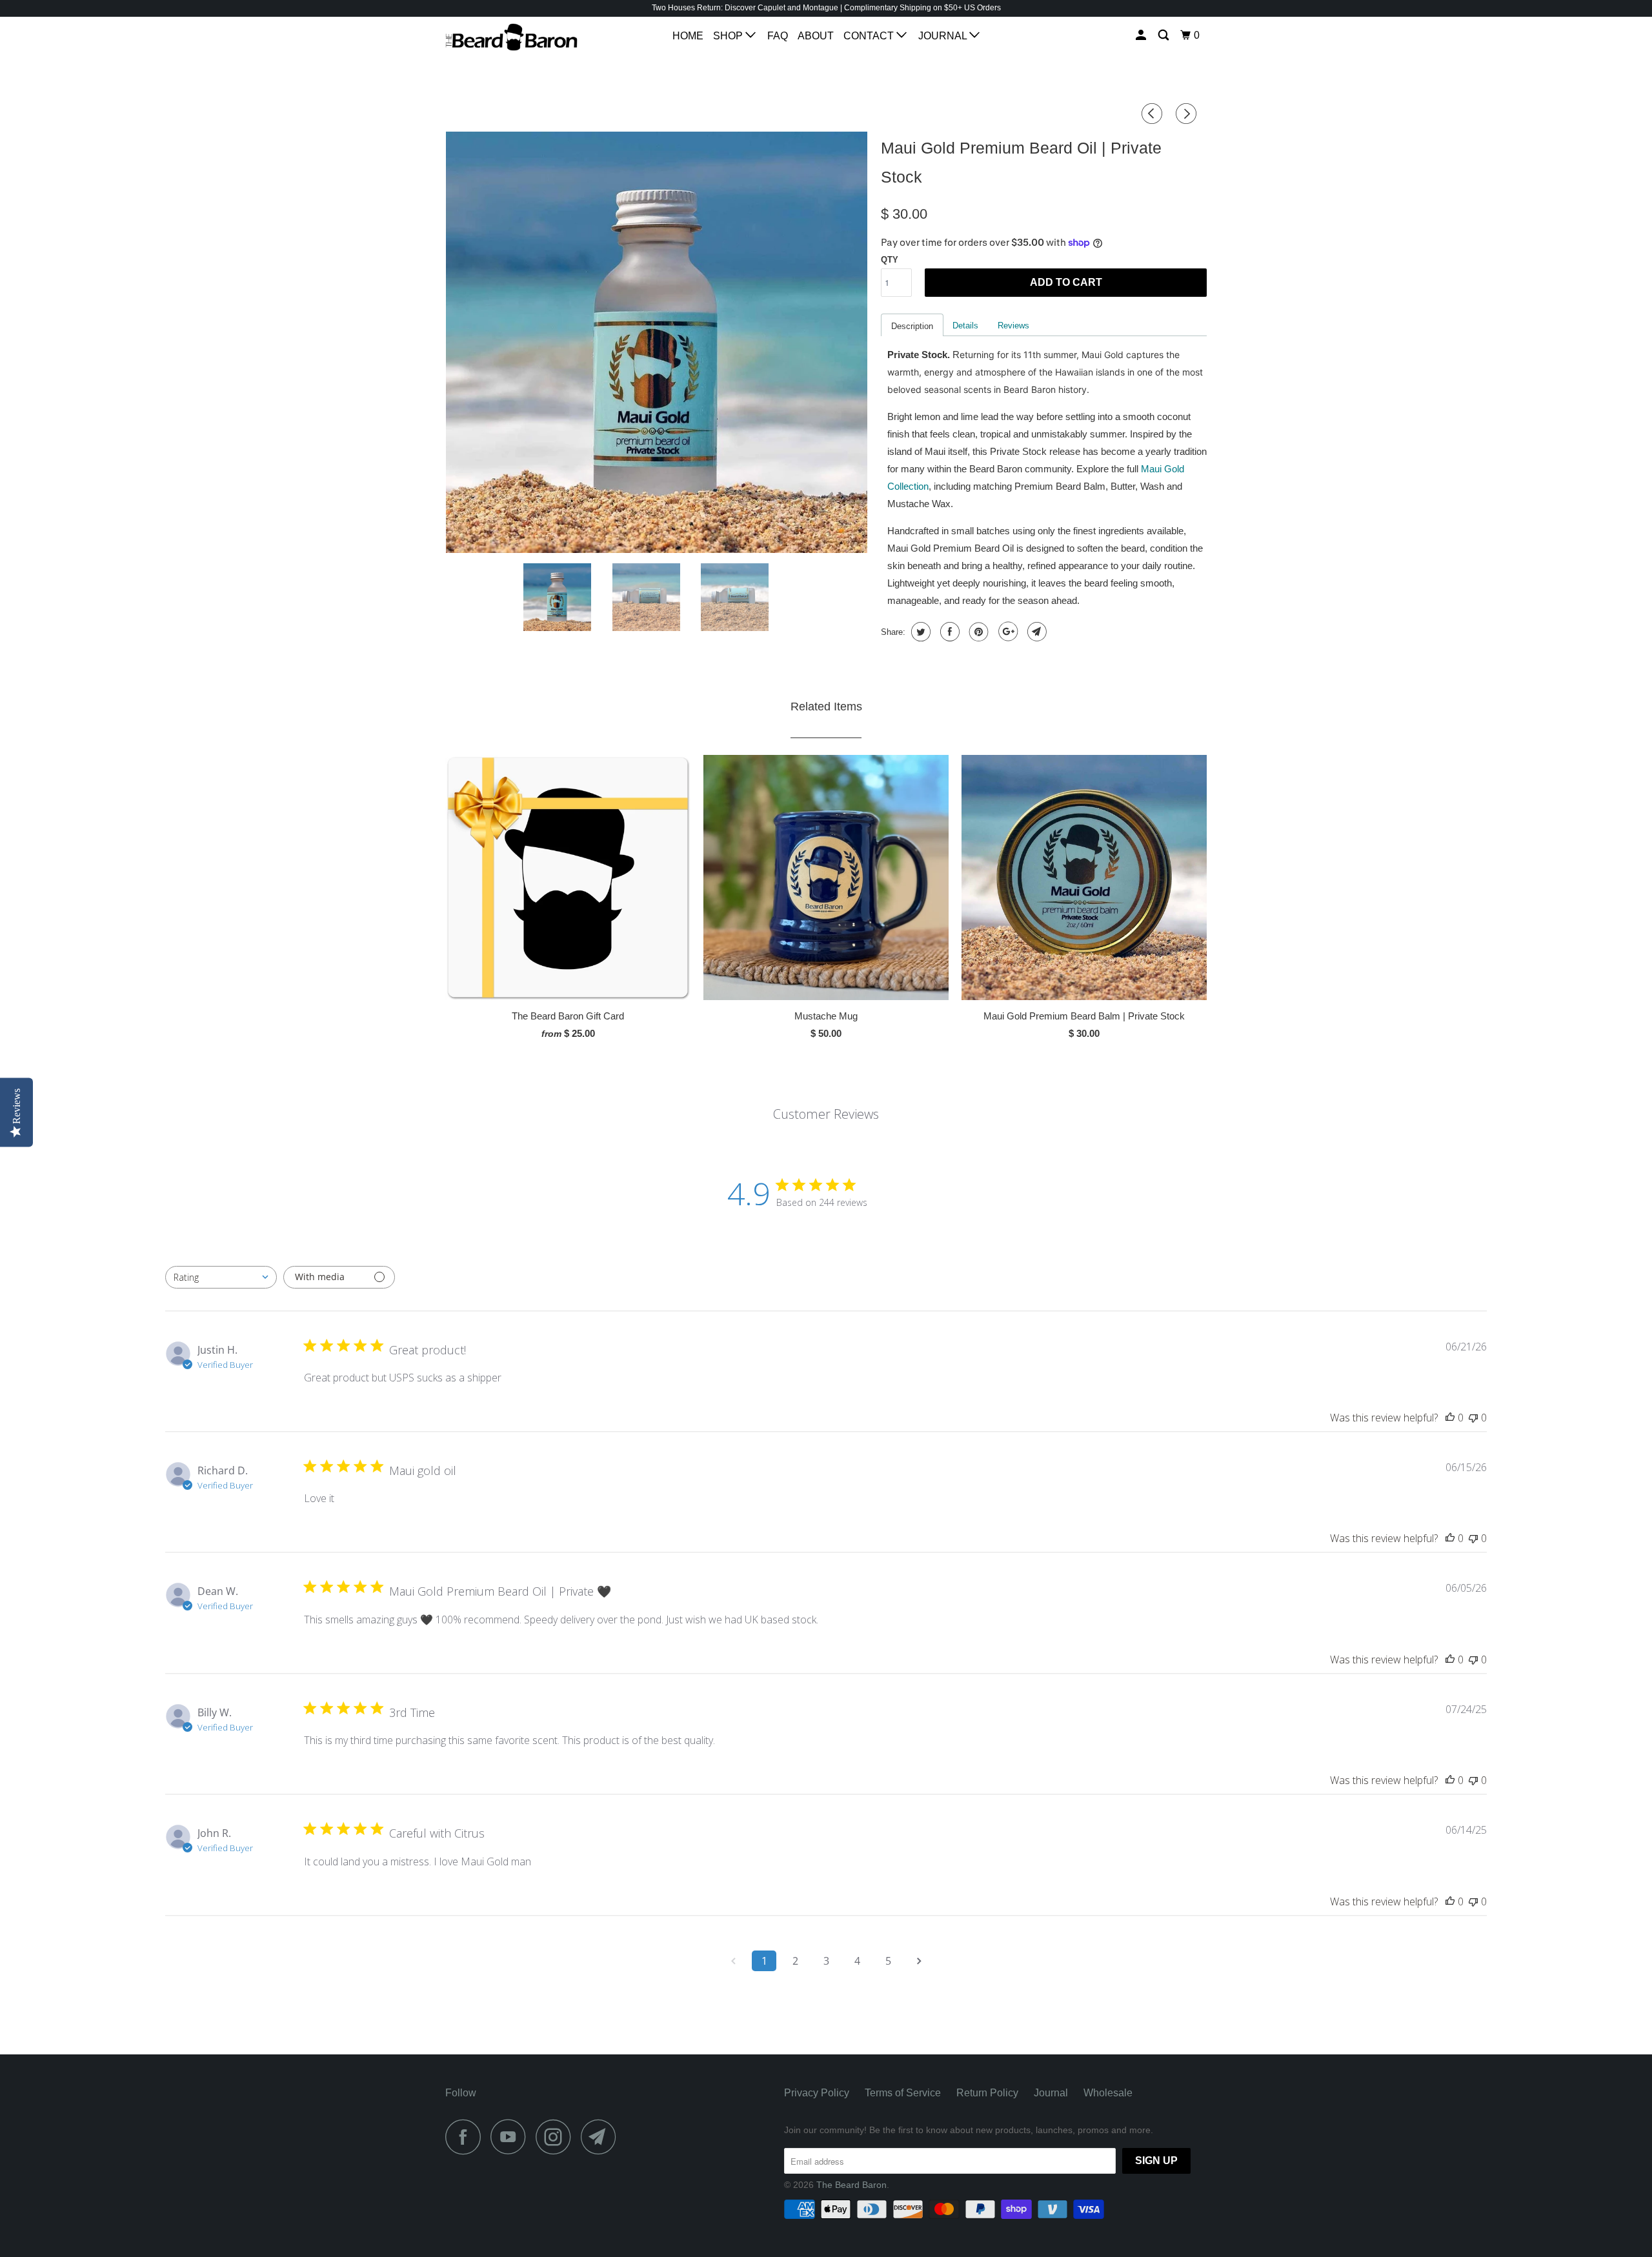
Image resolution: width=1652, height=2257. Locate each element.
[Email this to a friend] (1035, 632)
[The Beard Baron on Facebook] (467, 2137)
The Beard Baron (851, 2185)
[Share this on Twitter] (919, 632)
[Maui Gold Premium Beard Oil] (657, 342)
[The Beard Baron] (511, 37)
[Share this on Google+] (1006, 632)
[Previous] (1154, 114)
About (816, 36)
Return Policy (987, 2093)
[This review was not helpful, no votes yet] (1473, 1418)
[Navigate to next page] (919, 1961)
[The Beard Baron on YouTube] (512, 2137)
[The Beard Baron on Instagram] (557, 2137)
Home (688, 36)
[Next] (1188, 114)
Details (965, 326)
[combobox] (221, 1277)
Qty (890, 260)
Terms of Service (903, 2093)
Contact (870, 36)
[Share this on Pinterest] (977, 632)
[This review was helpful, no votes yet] (1450, 1418)
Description (912, 326)
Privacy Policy (817, 2093)
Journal (944, 36)
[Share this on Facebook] (948, 632)
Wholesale (1108, 2093)
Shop (729, 36)
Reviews (1013, 326)
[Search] (1164, 35)
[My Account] (1142, 35)
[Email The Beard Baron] (602, 2137)
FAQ (778, 36)
